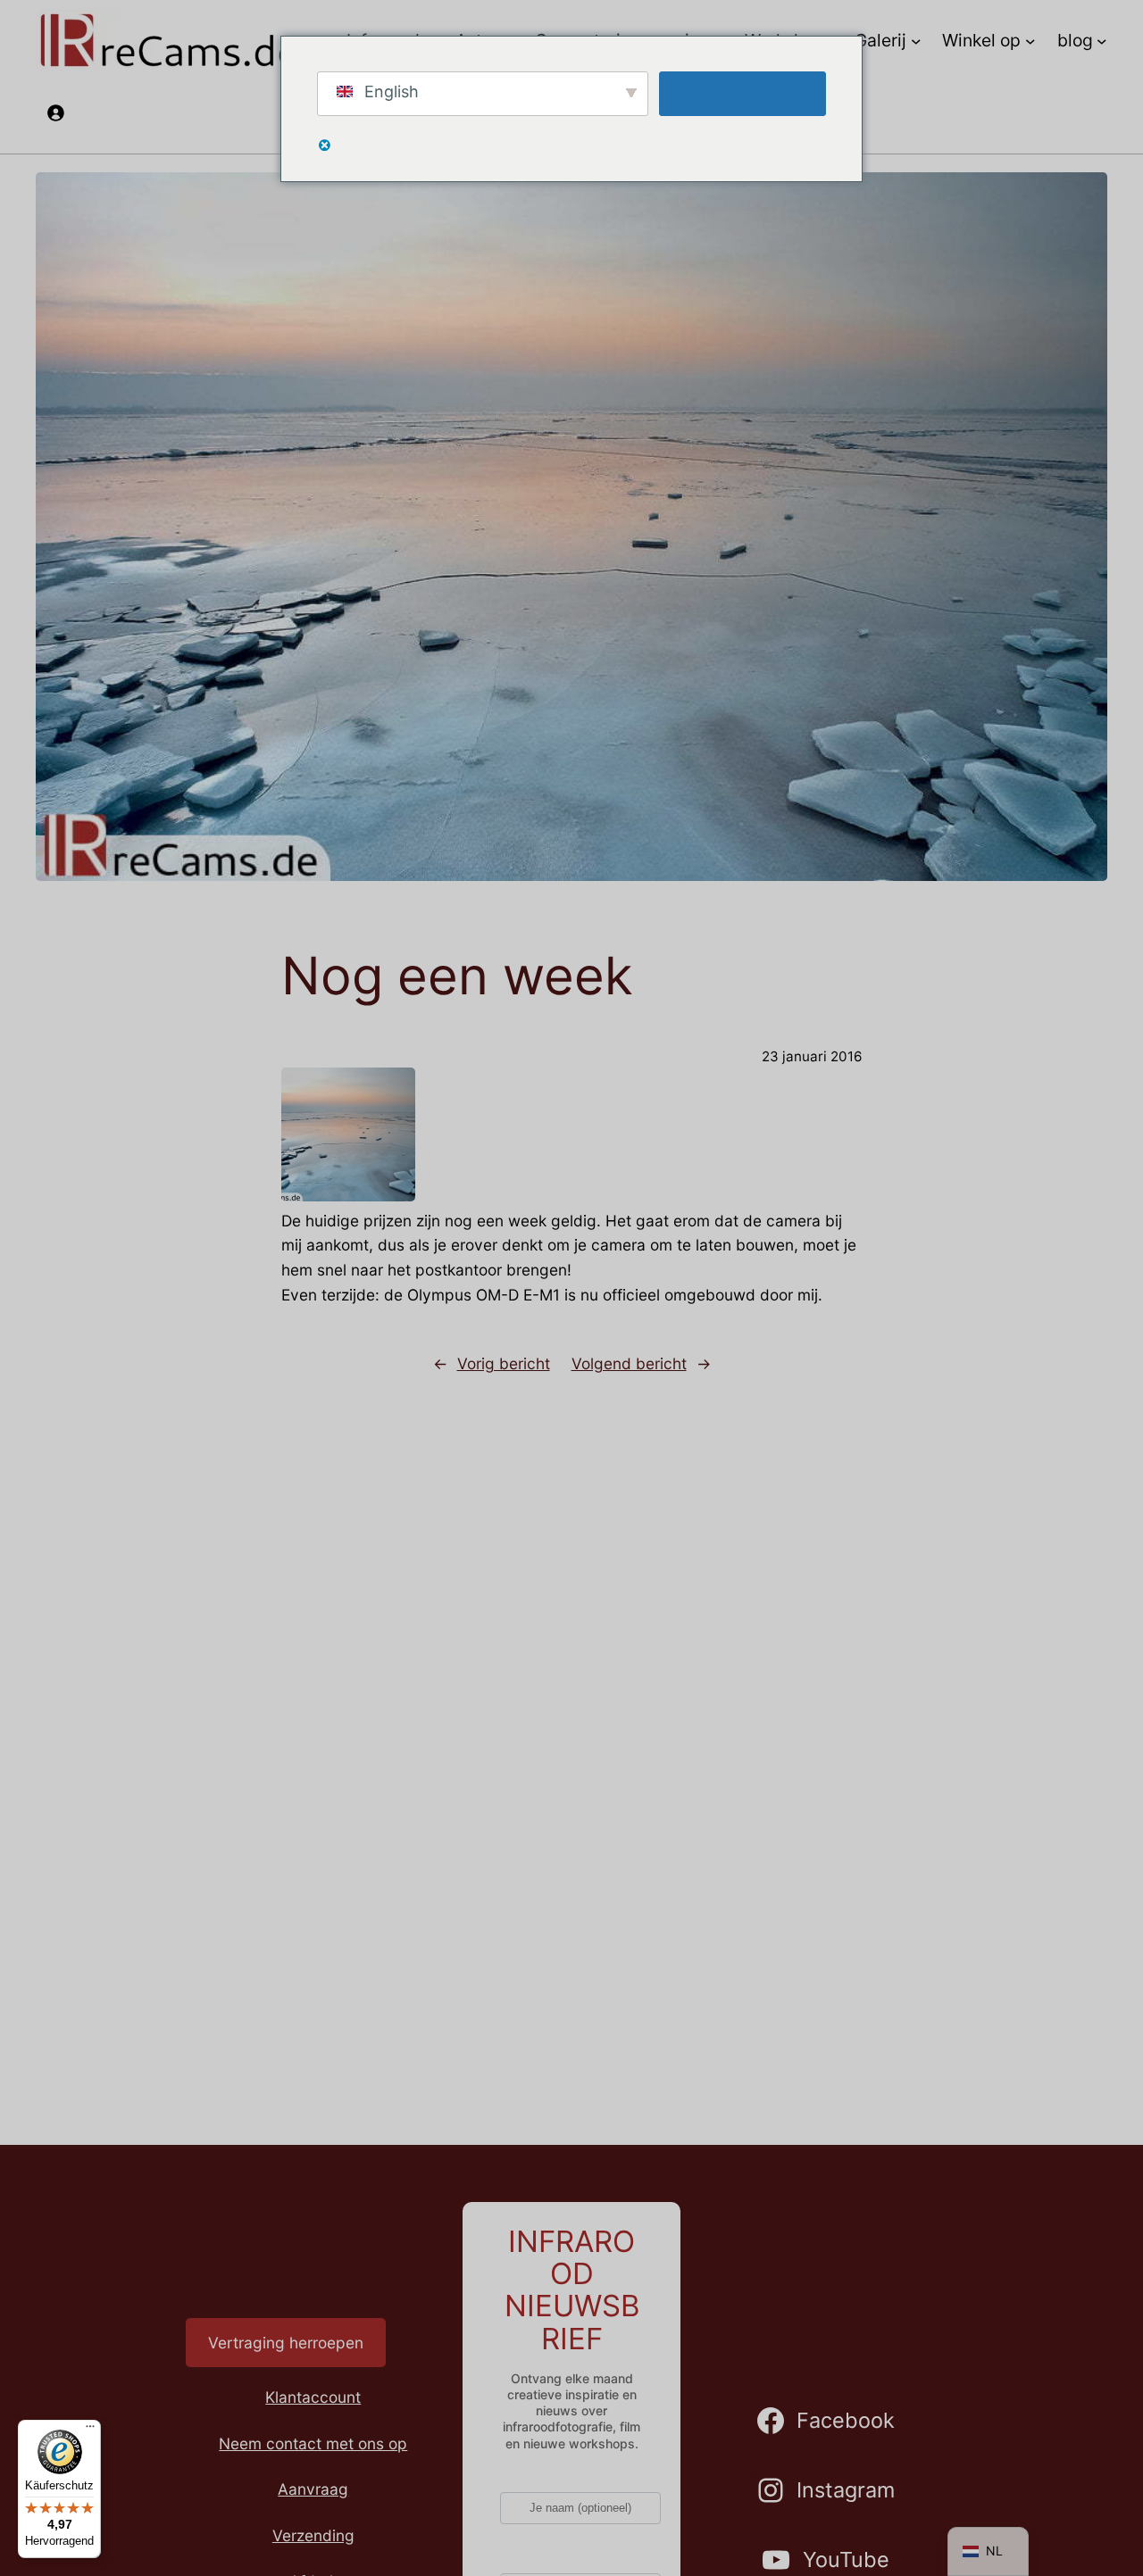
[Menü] (90, 2431)
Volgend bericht (629, 1363)
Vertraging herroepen (286, 2343)
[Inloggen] (55, 112)
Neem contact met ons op (313, 2443)
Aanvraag (313, 2489)
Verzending (313, 2535)
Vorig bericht (504, 1363)
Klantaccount (313, 2397)
